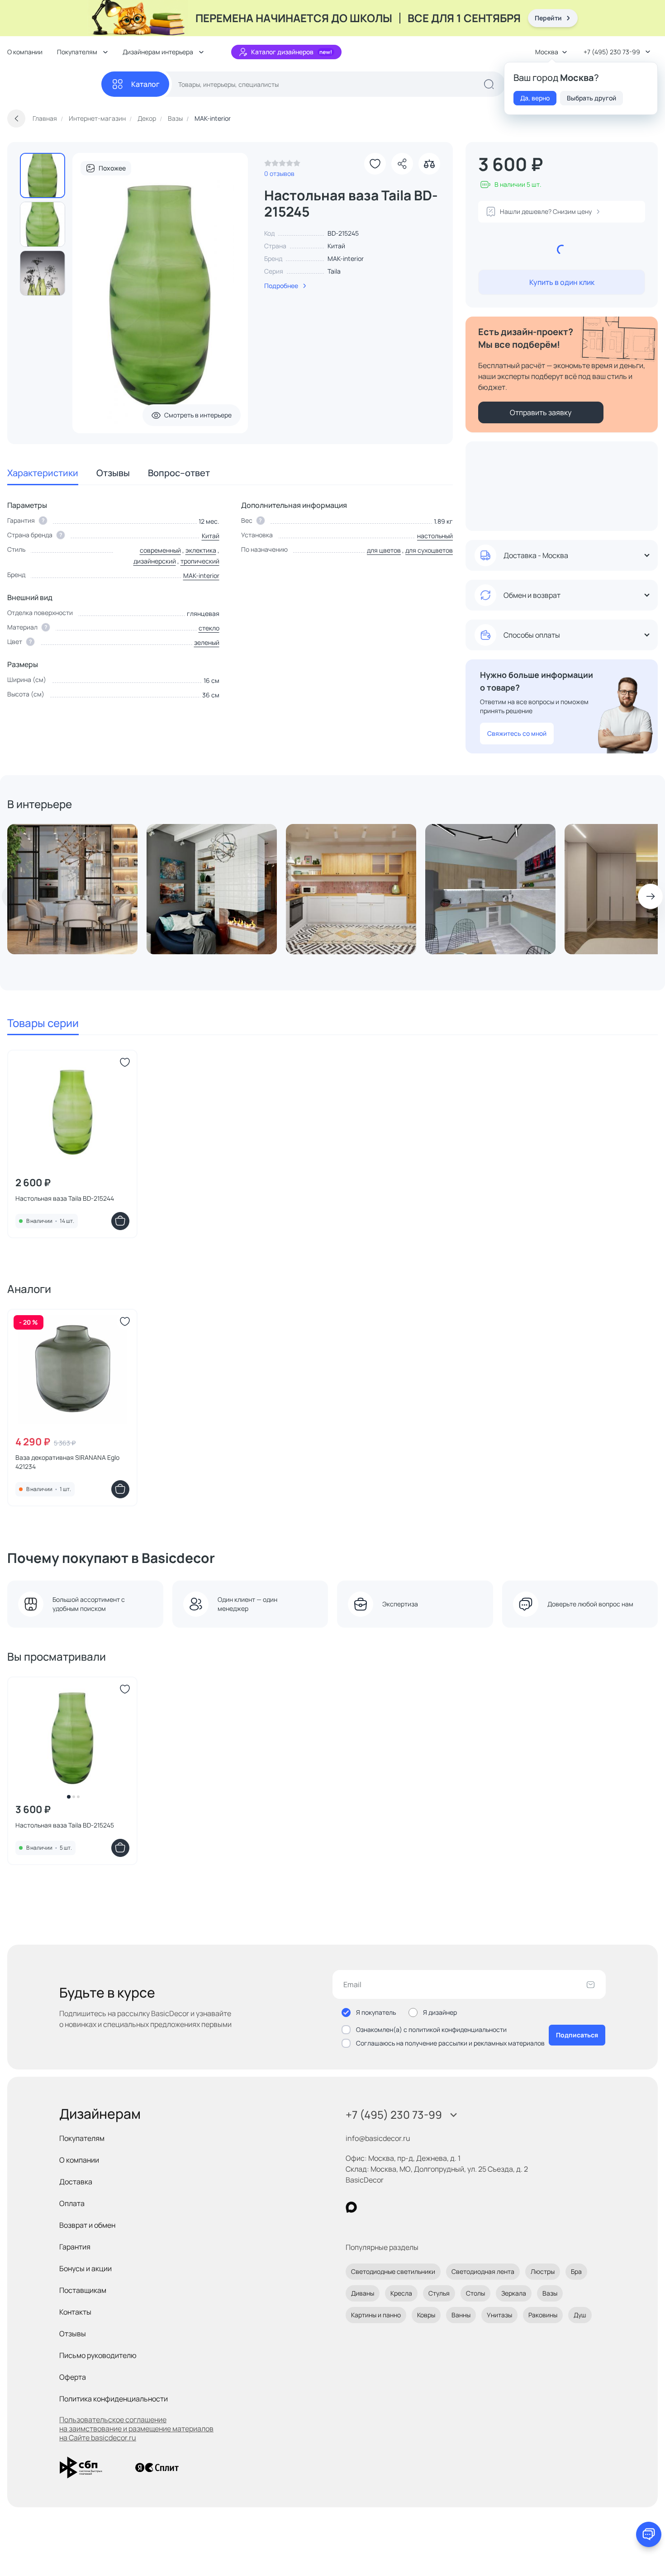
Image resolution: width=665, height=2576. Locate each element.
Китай (211, 536)
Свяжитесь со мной (517, 733)
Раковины (543, 2315)
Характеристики (43, 473)
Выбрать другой (591, 98)
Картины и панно (376, 2315)
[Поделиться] (402, 164)
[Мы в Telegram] (425, 2207)
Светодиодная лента (483, 2271)
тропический (200, 561)
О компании (25, 52)
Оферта (73, 2377)
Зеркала (514, 2293)
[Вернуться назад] (16, 118)
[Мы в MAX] (351, 2207)
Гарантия (75, 2247)
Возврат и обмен (87, 2225)
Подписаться (577, 2035)
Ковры (426, 2315)
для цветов (384, 550)
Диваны (363, 2293)
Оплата (72, 2203)
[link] (282, 166)
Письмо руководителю (98, 2355)
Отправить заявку (541, 412)
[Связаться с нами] (649, 2534)
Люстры (543, 2271)
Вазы (550, 2293)
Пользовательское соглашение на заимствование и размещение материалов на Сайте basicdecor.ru (136, 2429)
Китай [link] (336, 246)
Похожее (112, 168)
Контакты (75, 2312)
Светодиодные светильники (393, 2271)
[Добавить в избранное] (375, 164)
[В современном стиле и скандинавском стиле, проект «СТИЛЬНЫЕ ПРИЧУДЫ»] (212, 889)
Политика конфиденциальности (114, 2399)
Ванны (461, 2315)
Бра (576, 2271)
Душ (580, 2315)
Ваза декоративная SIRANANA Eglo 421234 (67, 1462)
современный (160, 550)
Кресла (401, 2293)
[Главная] (54, 84)
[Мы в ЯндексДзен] (407, 2207)
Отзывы (113, 473)
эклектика (201, 550)
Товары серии (43, 1023)
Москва (547, 52)
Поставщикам (83, 2290)
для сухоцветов (429, 550)
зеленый (207, 642)
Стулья (439, 2293)
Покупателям (82, 2138)
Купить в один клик (562, 282)
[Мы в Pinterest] (370, 2207)
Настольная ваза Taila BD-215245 (65, 1825)
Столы (475, 2293)
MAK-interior (346, 258)
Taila (334, 271)
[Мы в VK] (388, 2207)
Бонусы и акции (85, 2268)
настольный (435, 536)
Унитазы (499, 2315)
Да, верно (535, 98)
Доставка (76, 2182)
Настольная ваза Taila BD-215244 (65, 1198)
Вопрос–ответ (179, 473)
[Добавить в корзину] (120, 1221)
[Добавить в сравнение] (429, 164)
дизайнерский (155, 561)
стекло (209, 628)
